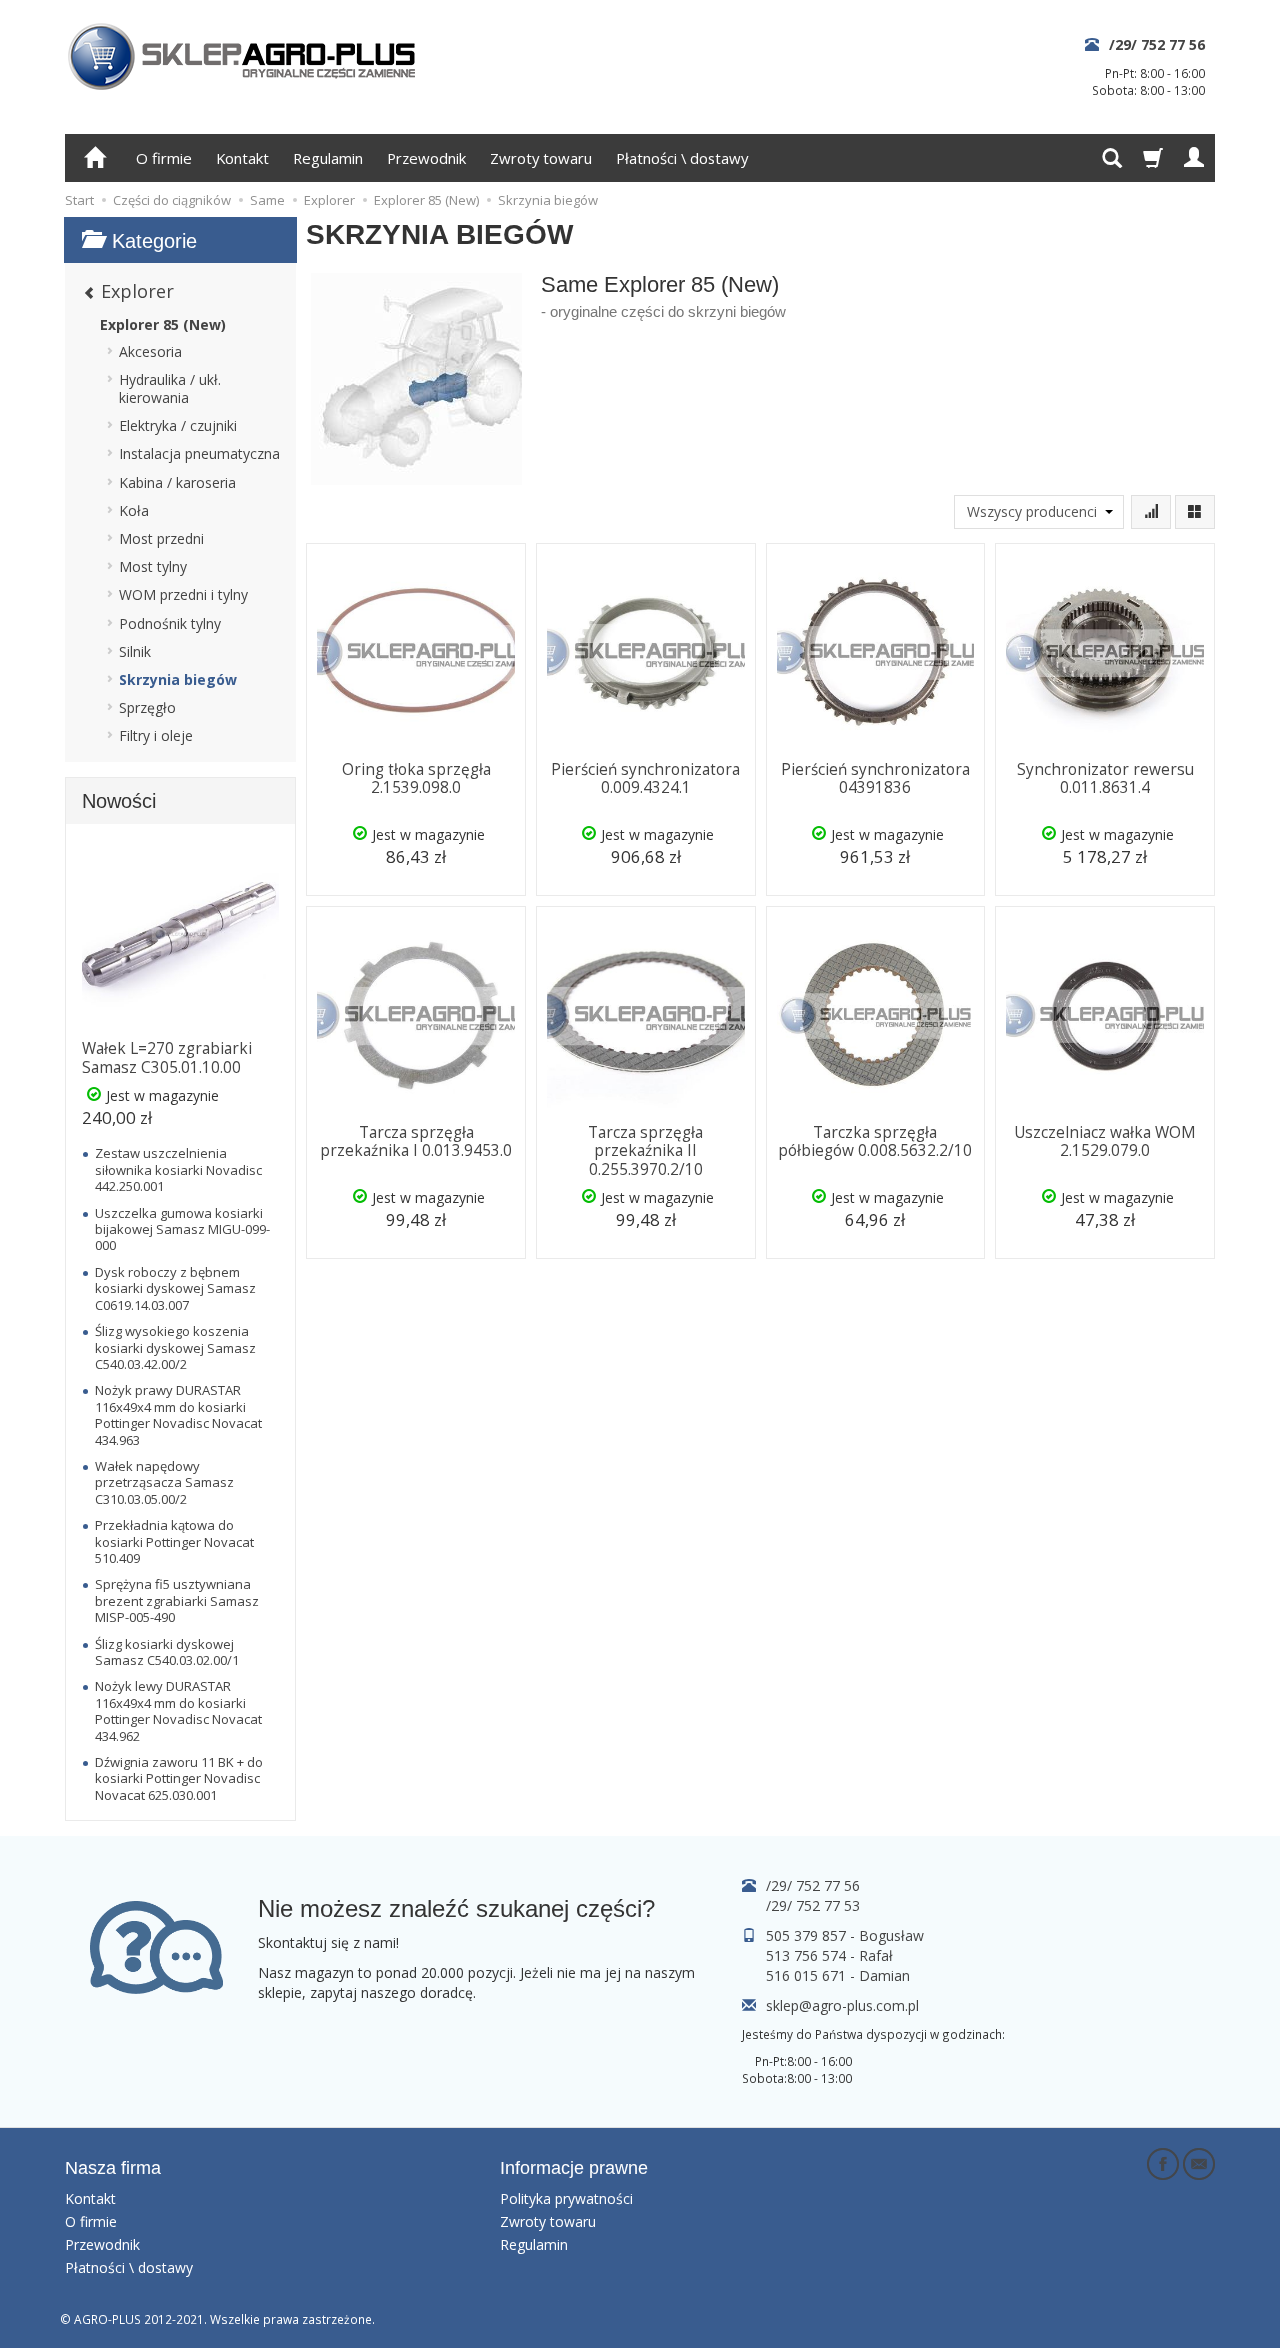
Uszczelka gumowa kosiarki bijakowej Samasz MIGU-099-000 (182, 1229)
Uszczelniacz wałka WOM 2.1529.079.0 (1105, 1141)
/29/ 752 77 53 (813, 1905)
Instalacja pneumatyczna (199, 453)
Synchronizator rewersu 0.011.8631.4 (1105, 778)
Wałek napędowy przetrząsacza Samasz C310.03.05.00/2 (164, 1482)
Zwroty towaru (541, 158)
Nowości (119, 801)
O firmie (164, 158)
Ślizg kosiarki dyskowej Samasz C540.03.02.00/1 (167, 1652)
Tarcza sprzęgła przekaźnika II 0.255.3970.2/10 (645, 1151)
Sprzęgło (147, 707)
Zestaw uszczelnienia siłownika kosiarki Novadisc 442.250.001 (178, 1169)
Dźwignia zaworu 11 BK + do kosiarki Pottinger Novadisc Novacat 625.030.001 (179, 1778)
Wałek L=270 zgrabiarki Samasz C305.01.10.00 (167, 1057)
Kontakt (242, 158)
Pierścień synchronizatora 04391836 (875, 778)
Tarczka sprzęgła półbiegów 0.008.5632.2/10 (875, 1141)
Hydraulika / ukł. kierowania (170, 388)
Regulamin (328, 158)
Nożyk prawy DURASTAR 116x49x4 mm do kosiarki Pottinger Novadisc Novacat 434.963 (178, 1414)
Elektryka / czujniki (178, 425)
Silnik (135, 651)
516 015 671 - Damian (838, 1975)
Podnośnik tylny (170, 623)
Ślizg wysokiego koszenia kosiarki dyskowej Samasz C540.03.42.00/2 (175, 1347)
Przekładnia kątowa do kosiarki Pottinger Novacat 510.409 (174, 1541)
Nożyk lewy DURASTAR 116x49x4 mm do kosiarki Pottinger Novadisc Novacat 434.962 (178, 1710)
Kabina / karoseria (177, 482)
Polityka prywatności (566, 2198)
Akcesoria (150, 351)
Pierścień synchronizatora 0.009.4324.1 (645, 778)
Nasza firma (113, 2168)
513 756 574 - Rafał (829, 1955)
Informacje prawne (574, 2168)
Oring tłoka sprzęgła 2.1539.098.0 (416, 778)
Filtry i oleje (156, 735)
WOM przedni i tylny (183, 594)
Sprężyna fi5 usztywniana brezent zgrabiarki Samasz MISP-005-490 (177, 1600)
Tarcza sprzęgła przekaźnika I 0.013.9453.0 (416, 1141)
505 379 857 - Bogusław (845, 1935)
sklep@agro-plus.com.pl (842, 2005)
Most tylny (153, 566)
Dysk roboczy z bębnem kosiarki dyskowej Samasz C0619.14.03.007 (175, 1288)
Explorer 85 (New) (163, 324)
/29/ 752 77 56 (1157, 44)
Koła (134, 510)
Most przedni (161, 538)
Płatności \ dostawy (682, 158)
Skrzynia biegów (178, 679)
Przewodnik (426, 158)
